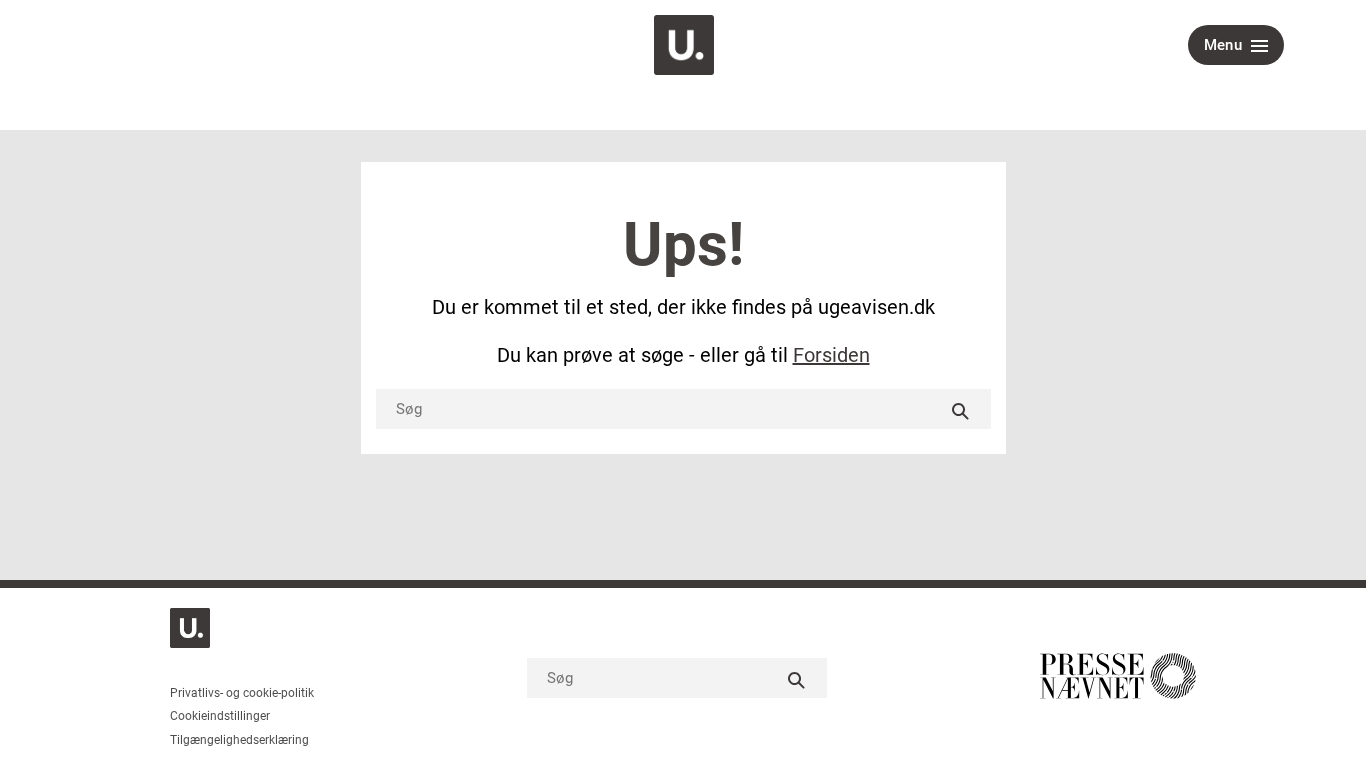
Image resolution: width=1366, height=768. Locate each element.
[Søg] (961, 409)
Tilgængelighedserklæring (239, 740)
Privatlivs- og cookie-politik (242, 693)
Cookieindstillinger (220, 716)
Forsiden (831, 355)
